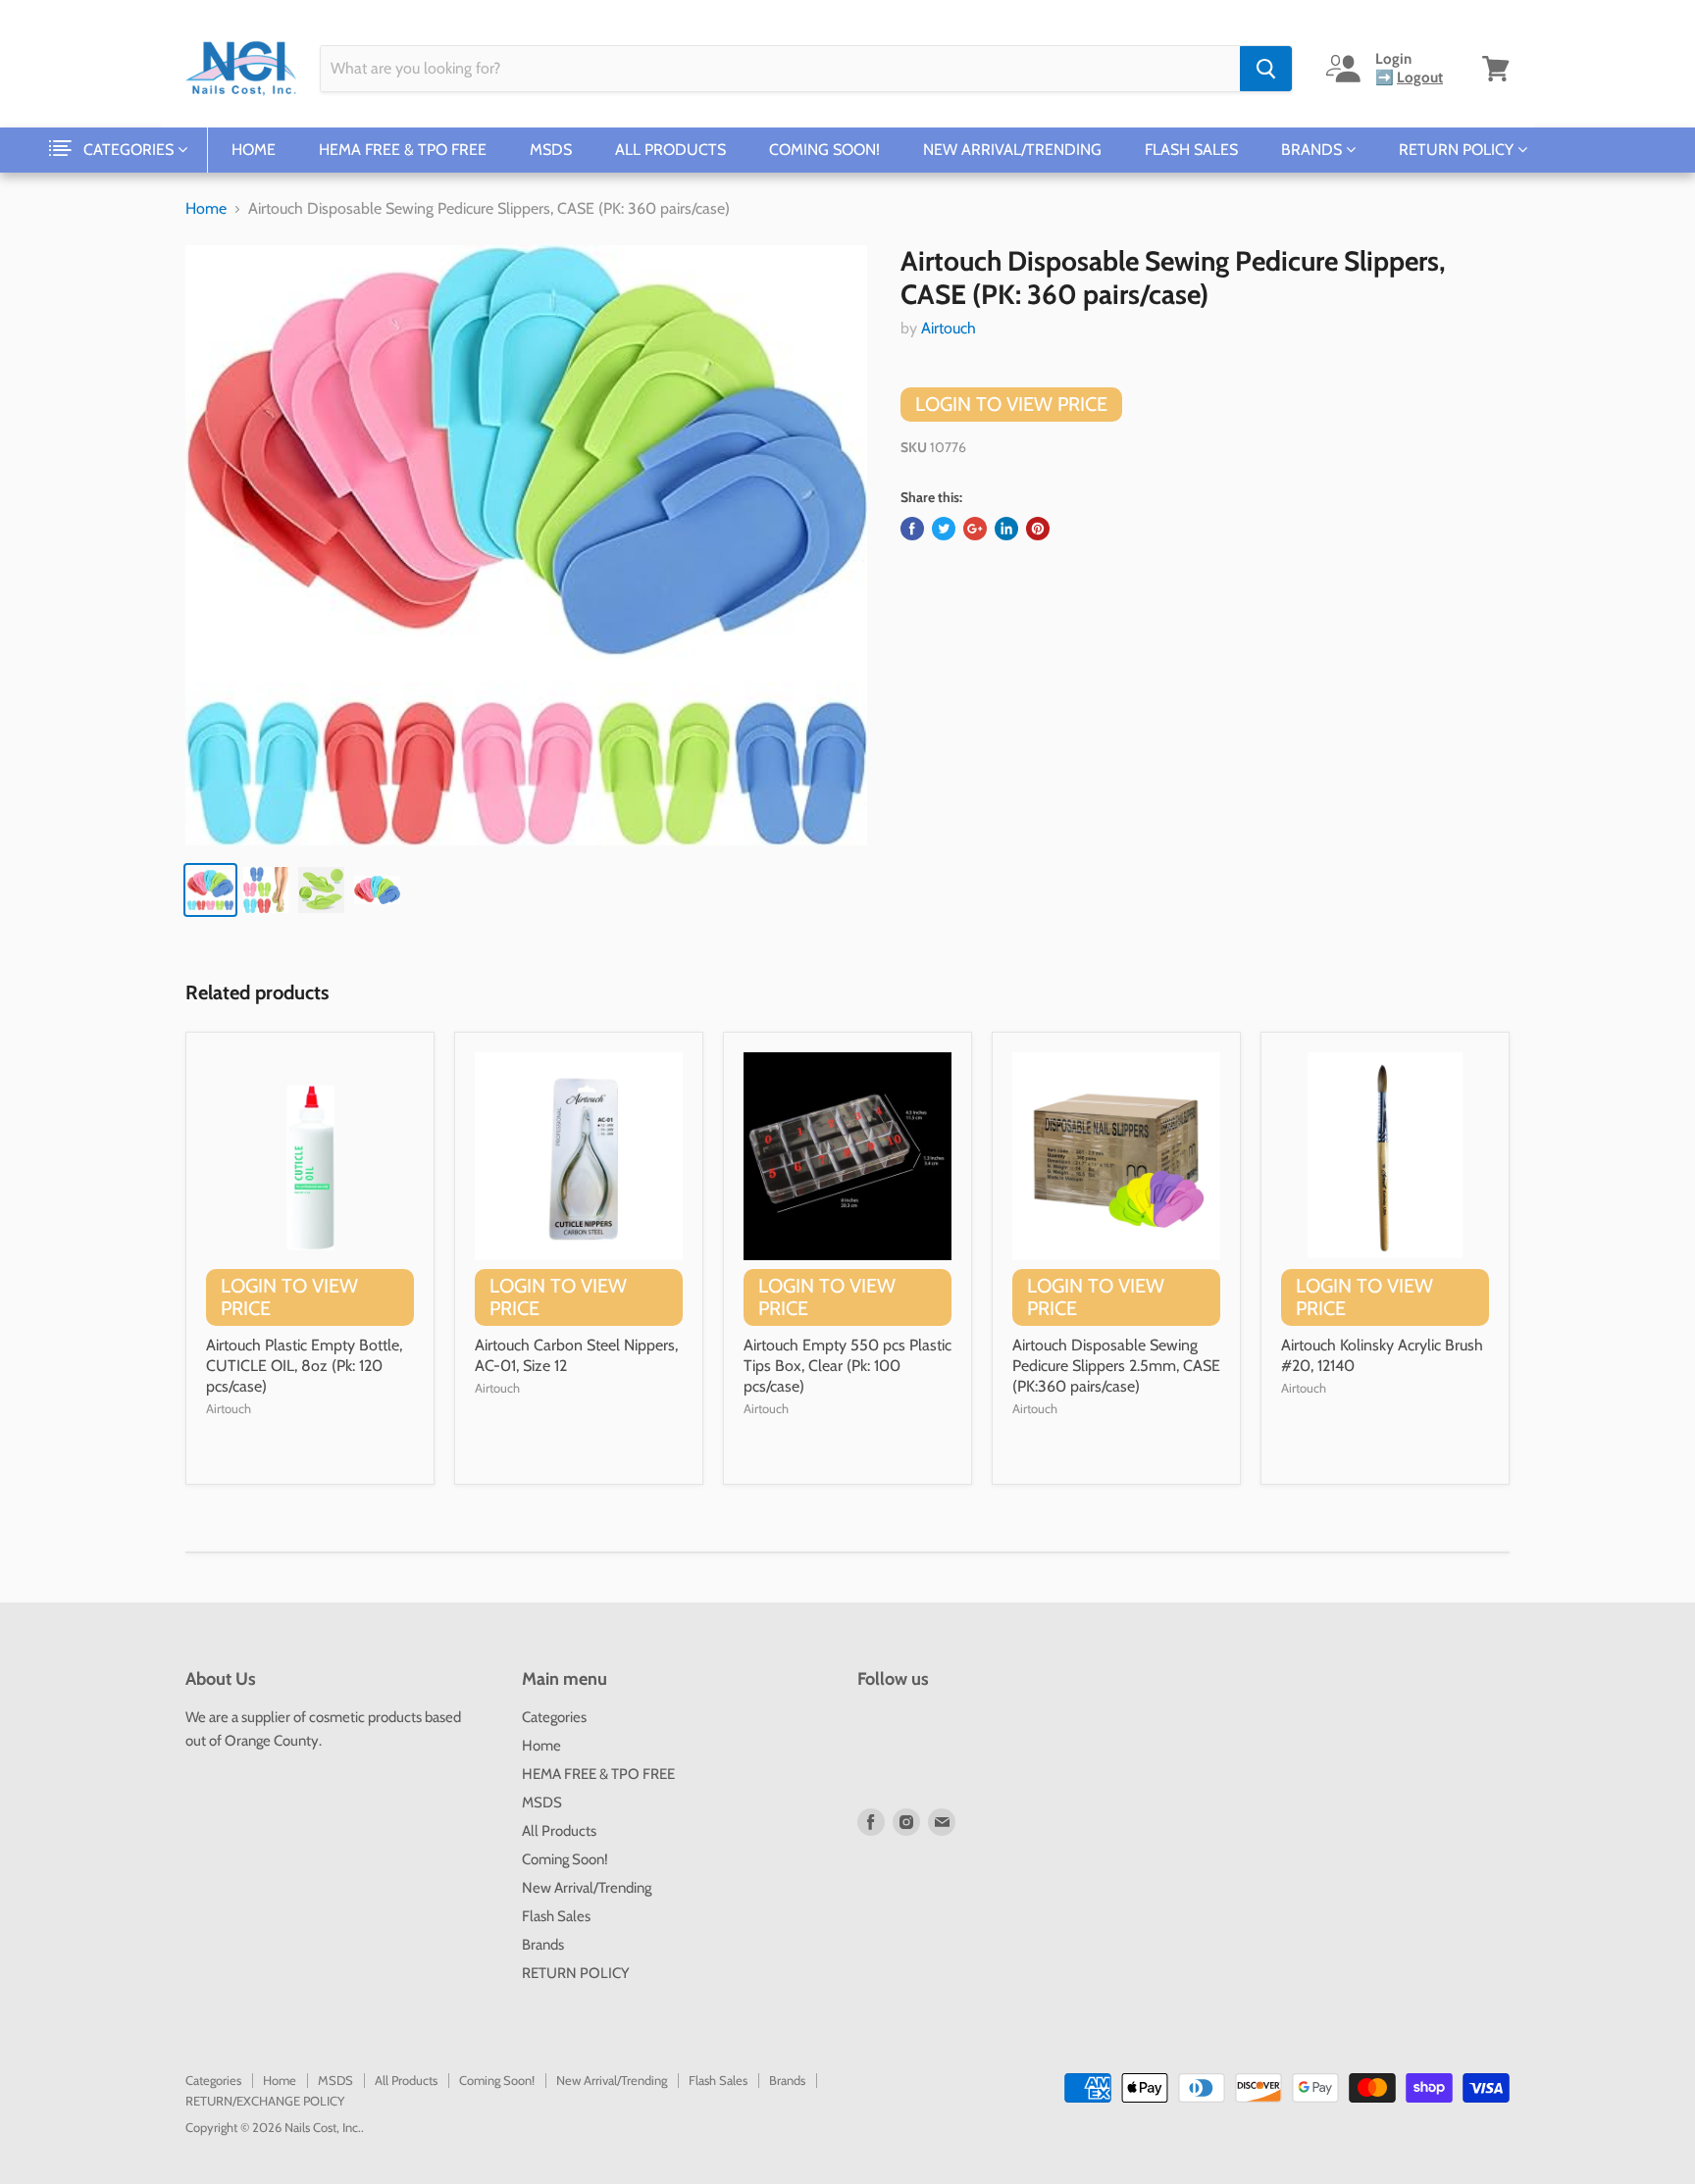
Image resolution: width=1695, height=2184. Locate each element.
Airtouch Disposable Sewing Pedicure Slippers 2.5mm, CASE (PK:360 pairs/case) (1116, 1366)
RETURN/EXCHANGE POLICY (265, 2101)
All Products (670, 150)
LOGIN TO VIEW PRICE (1011, 404)
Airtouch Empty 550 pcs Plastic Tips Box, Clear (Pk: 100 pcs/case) (847, 1366)
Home (254, 150)
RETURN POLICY (1458, 150)
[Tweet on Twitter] (944, 529)
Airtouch (949, 328)
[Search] (1266, 69)
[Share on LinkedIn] (1006, 529)
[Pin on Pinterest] (1038, 529)
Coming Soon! (824, 150)
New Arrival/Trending (1012, 150)
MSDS (551, 150)
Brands (1313, 150)
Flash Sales (1191, 150)
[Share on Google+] (975, 529)
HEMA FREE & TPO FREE (403, 150)
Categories (130, 150)
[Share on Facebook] (912, 529)
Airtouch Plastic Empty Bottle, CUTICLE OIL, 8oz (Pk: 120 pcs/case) (304, 1366)
